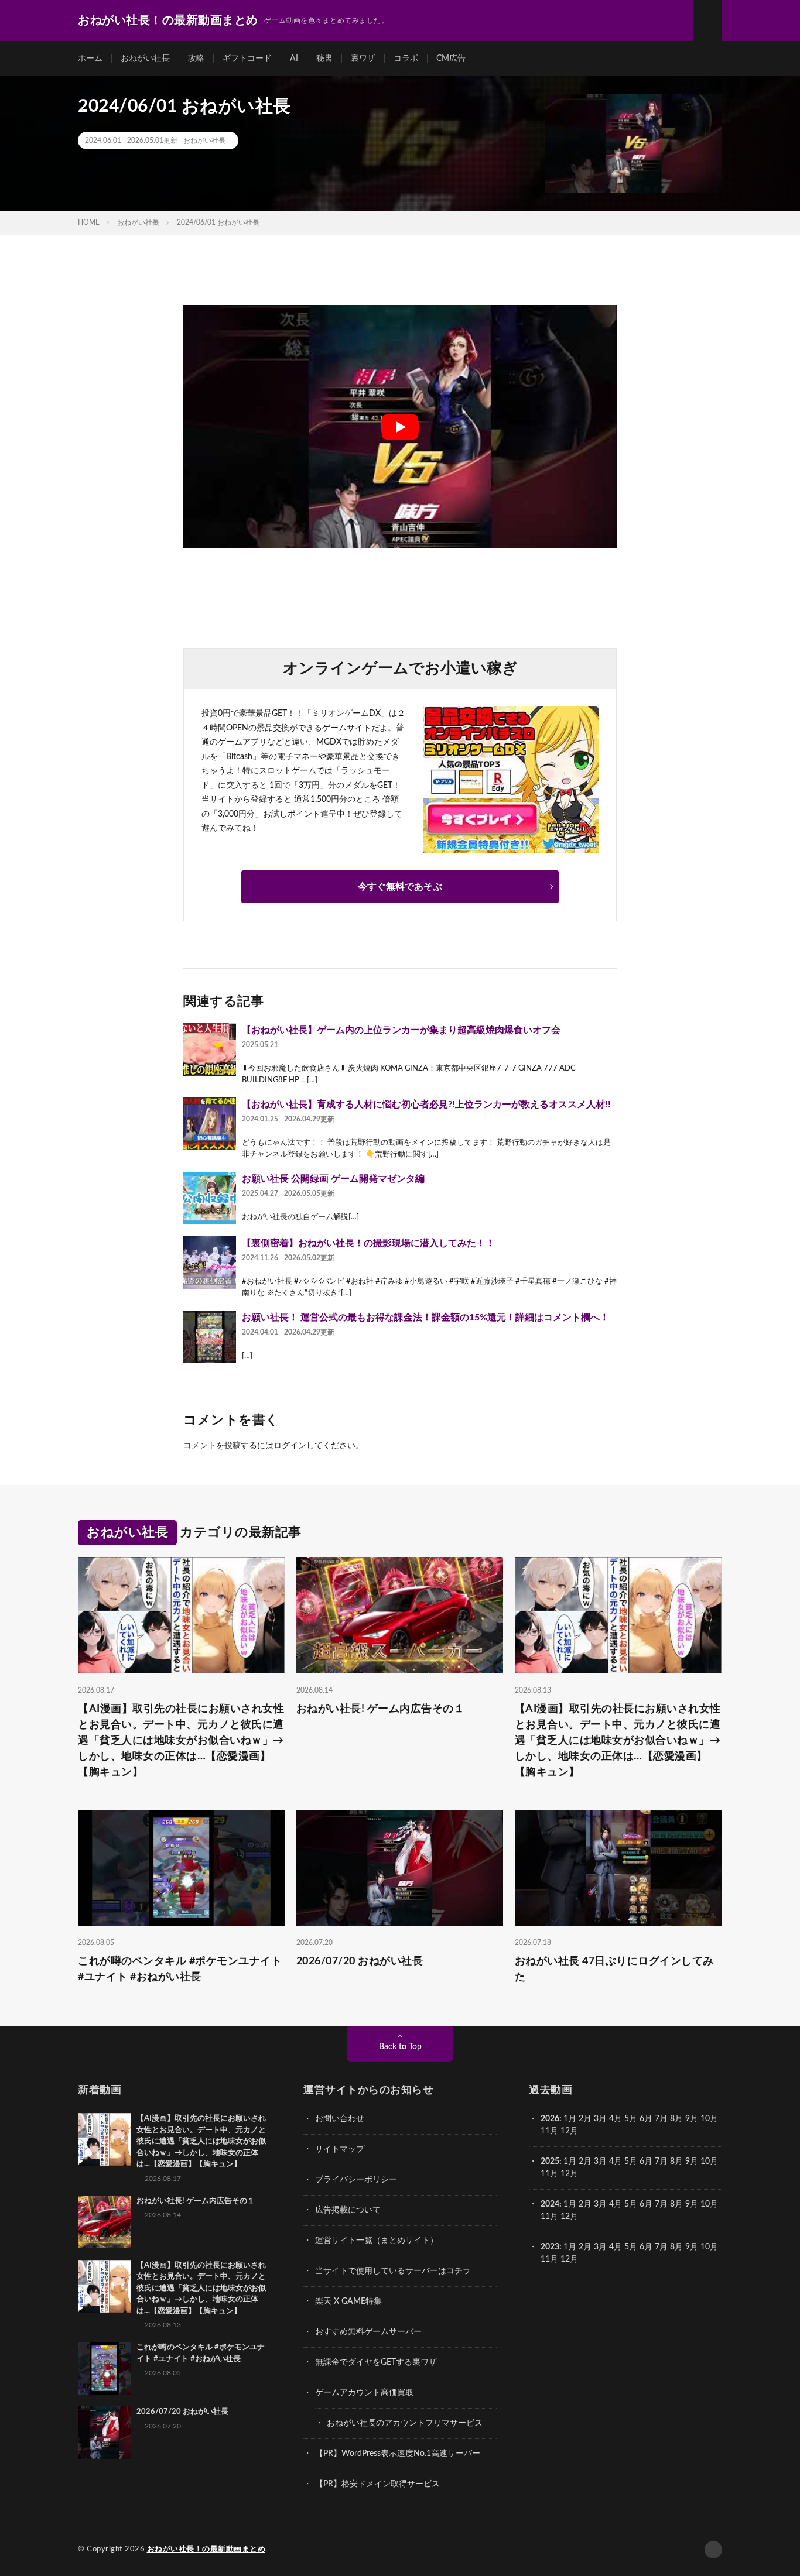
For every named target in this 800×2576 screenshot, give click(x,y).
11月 (549, 2174)
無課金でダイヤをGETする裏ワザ (376, 2362)
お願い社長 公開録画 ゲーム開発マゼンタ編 (333, 1179)
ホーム (90, 59)
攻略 (196, 59)
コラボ (406, 59)
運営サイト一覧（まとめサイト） (377, 2241)
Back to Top (400, 2047)
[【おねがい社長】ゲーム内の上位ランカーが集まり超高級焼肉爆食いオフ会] (210, 1049)
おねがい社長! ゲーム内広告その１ (381, 1709)
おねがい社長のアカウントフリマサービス (405, 2423)
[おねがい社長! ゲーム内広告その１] (104, 2222)
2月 (585, 2119)
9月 (692, 2162)
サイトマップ (340, 2149)
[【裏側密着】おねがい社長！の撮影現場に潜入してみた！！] (210, 1263)
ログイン (290, 1446)
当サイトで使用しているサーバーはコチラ (393, 2271)
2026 (550, 2119)
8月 (676, 2119)
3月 (600, 2119)
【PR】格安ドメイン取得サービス (377, 2484)
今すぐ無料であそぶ (400, 887)
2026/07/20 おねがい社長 (360, 1961)
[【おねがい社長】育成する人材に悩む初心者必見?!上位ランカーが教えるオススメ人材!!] (210, 1124)
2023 (550, 2247)
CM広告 (451, 59)
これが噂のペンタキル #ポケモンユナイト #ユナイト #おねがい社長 (180, 1969)
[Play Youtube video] (400, 427)
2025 (550, 2162)
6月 (646, 2119)
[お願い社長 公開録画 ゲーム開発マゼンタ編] (210, 1198)
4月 (616, 2119)
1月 (570, 2119)
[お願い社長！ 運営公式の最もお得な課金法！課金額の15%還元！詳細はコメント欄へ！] (210, 1337)
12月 (569, 2174)
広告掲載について (348, 2210)
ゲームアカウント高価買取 (364, 2393)
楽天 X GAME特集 (348, 2301)
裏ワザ (363, 59)
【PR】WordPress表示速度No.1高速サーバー (398, 2454)
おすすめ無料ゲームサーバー (368, 2332)
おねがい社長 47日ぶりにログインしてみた (614, 1969)
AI (294, 59)
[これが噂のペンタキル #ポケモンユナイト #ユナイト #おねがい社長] (104, 2368)
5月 (631, 2119)
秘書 (324, 59)
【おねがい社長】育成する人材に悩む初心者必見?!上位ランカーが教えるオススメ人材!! (426, 1105)
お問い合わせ (340, 2119)
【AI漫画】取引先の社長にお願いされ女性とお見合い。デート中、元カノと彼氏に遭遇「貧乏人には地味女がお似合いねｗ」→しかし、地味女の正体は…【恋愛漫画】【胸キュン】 (181, 1741)
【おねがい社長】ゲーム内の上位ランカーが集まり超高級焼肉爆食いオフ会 (401, 1030)
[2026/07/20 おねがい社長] (104, 2433)
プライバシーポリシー (356, 2180)
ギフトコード (247, 59)
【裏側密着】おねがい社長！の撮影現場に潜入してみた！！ (368, 1243)
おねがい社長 (145, 59)
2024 (550, 2204)
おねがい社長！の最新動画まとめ (206, 2549)
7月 (661, 2119)
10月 (709, 2162)
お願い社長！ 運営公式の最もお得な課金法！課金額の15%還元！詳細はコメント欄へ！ (425, 1318)
